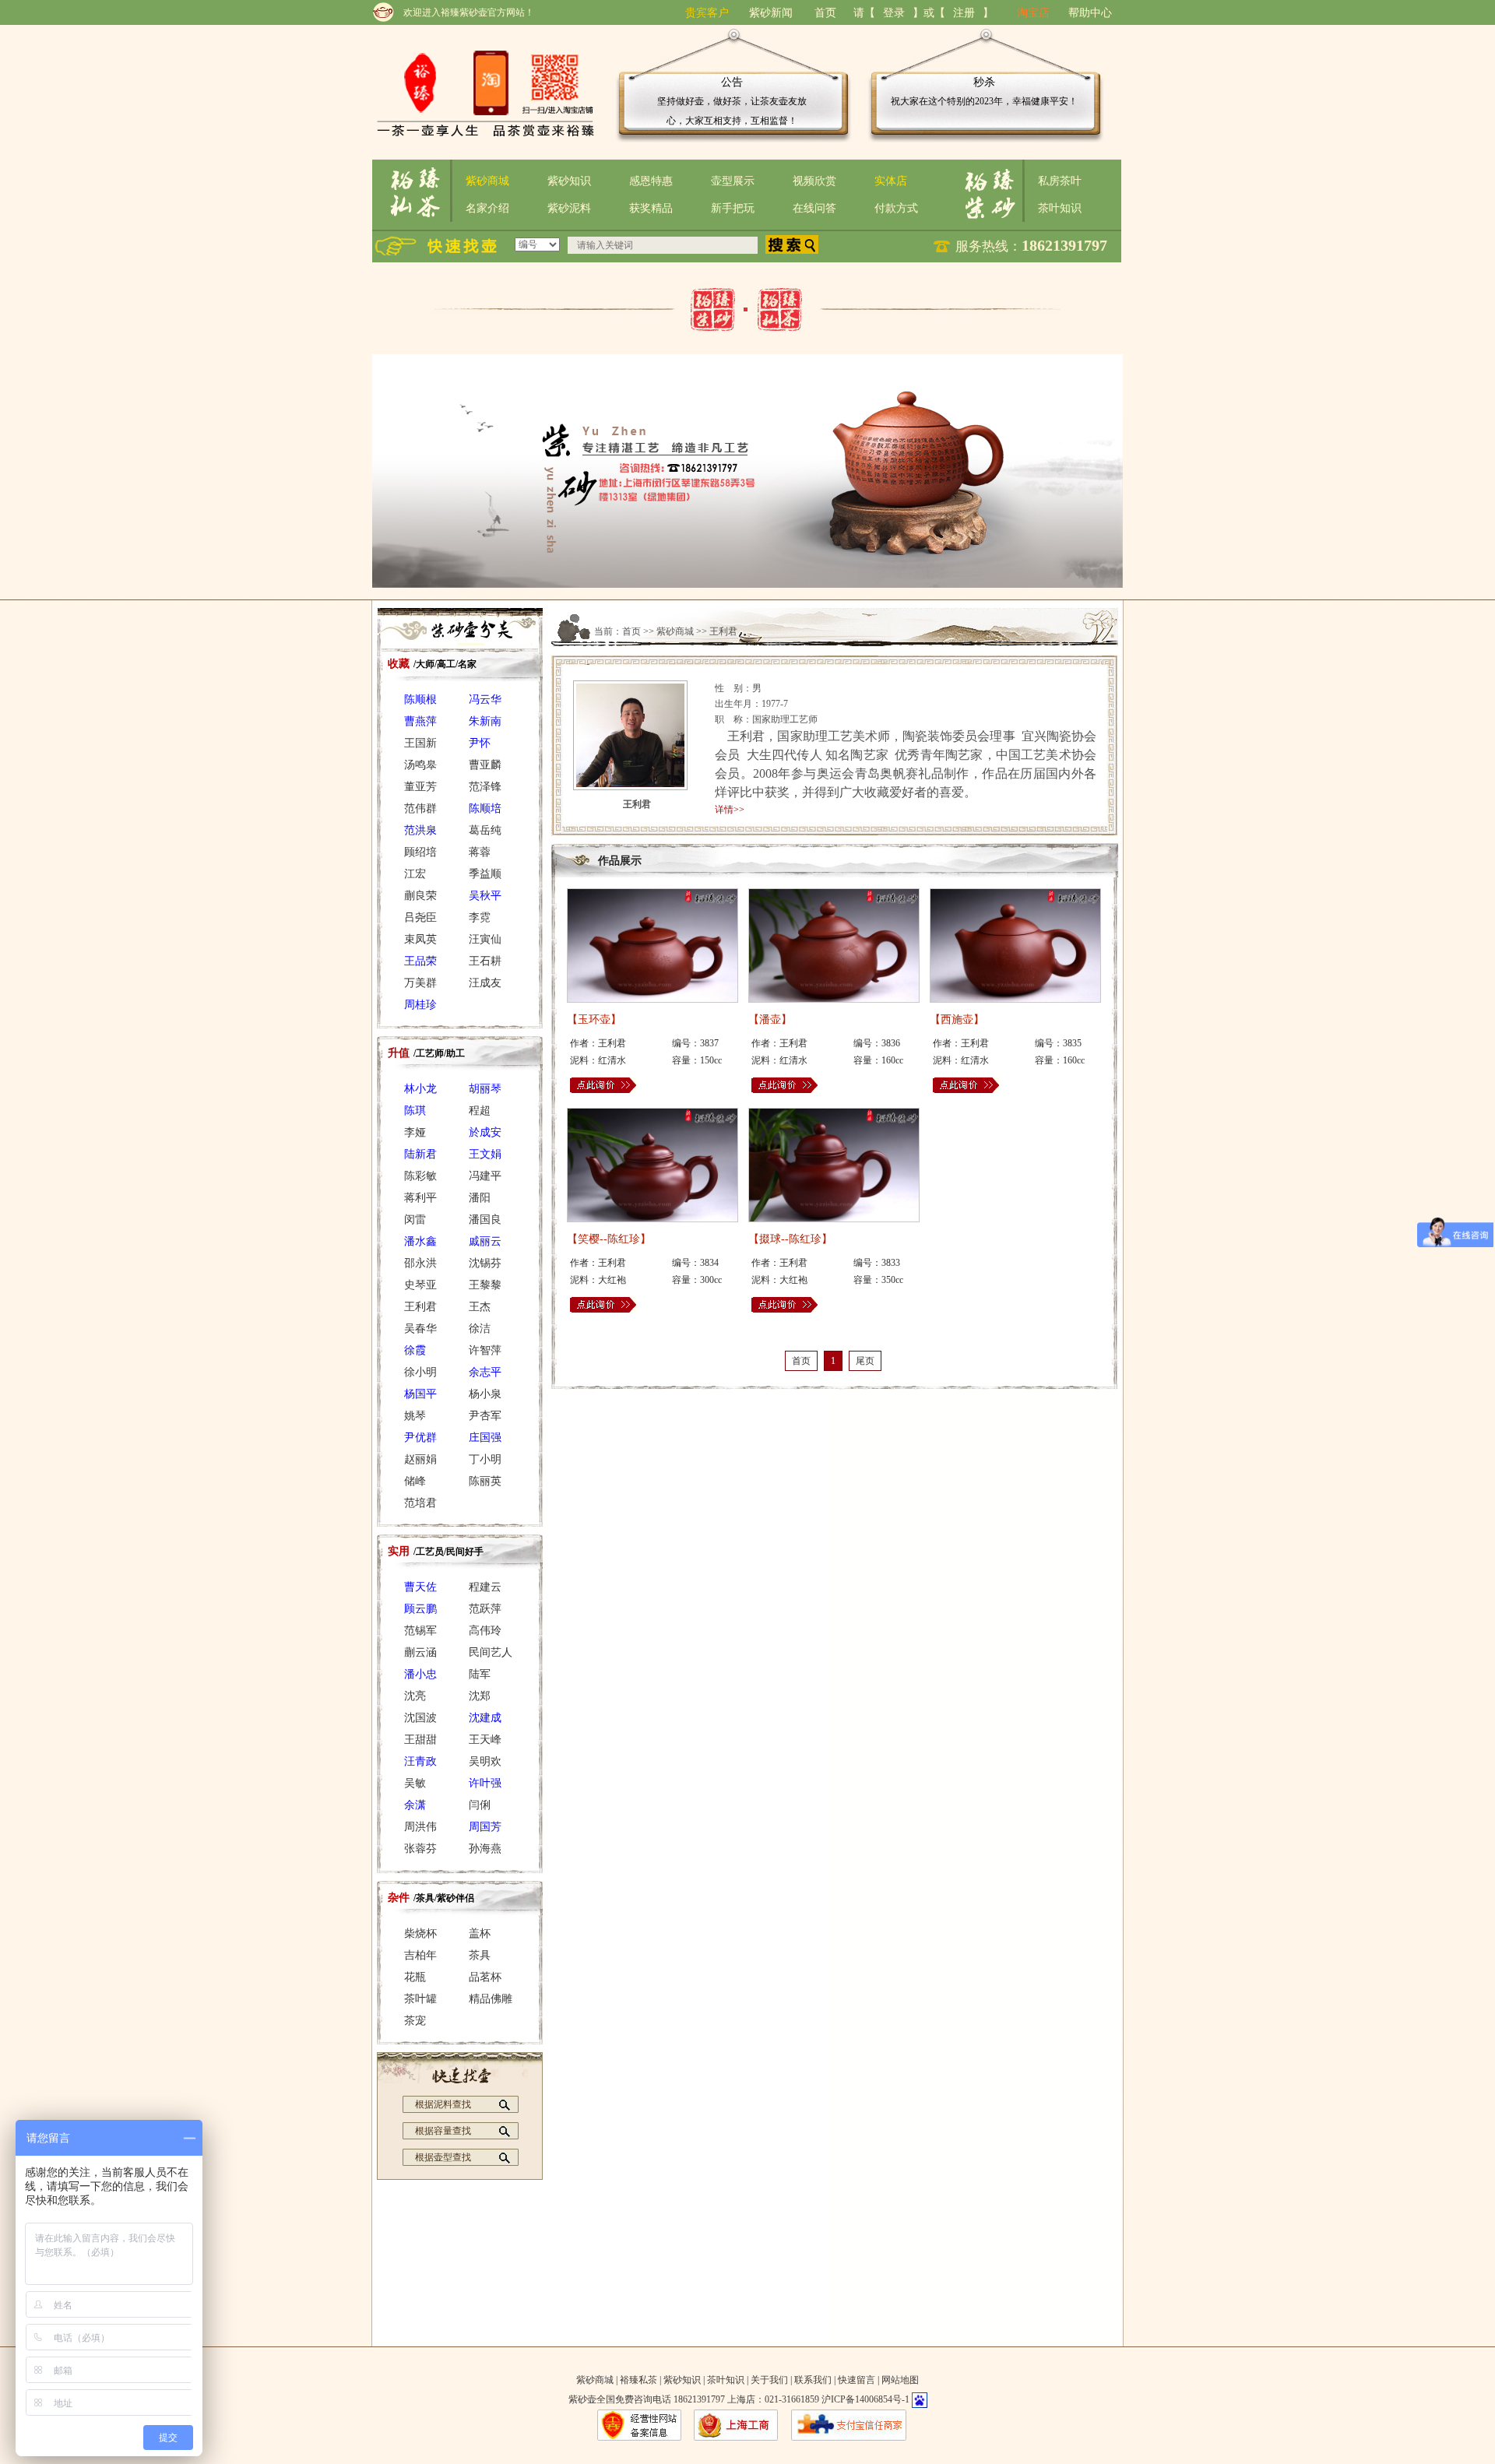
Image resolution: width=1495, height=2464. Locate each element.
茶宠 (415, 2021)
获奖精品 (651, 208)
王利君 (420, 1307)
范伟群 (420, 808)
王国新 (420, 743)
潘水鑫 (420, 1241)
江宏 (415, 874)
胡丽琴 (485, 1089)
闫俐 (480, 1805)
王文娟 (485, 1154)
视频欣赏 (814, 181)
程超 (480, 1111)
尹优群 (420, 1438)
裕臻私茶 (638, 2380)
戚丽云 (485, 1241)
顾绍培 (420, 852)
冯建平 (485, 1176)
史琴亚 (420, 1285)
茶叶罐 (420, 1999)
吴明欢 (485, 1761)
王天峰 (485, 1740)
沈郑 (480, 1696)
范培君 (420, 1503)
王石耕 (485, 961)
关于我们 (769, 2380)
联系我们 (813, 2380)
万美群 (420, 983)
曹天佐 (420, 1587)
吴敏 (415, 1783)
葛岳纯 (485, 830)
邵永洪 (420, 1263)
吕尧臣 (420, 917)
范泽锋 (485, 787)
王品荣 (420, 961)
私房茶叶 (1060, 181)
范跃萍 (485, 1609)
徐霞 (415, 1350)
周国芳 (485, 1827)
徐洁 (480, 1329)
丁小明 (485, 1459)
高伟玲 (485, 1631)
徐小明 (420, 1372)
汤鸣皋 (420, 765)
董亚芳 (420, 787)
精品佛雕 (491, 1999)
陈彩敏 (420, 1176)
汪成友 (485, 983)
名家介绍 (487, 208)
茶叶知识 (1060, 208)
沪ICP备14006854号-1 (865, 2399)
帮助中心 (1090, 13)
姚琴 (415, 1416)
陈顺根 (420, 699)
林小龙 (420, 1089)
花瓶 (415, 1977)
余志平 (485, 1372)
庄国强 (485, 1438)
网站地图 (900, 2380)
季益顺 (485, 874)
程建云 (485, 1587)
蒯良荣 (420, 896)
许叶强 (485, 1783)
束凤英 (420, 939)
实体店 (891, 181)
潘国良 (485, 1220)
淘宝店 (1033, 13)
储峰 (415, 1481)
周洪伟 (420, 1827)
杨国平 (420, 1394)
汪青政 (420, 1761)
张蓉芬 (420, 1849)
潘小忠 (420, 1674)
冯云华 (485, 699)
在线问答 (814, 208)
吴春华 (420, 1329)
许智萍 (485, 1350)
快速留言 (857, 2380)
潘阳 (480, 1198)
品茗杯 (485, 1977)
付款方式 (896, 208)
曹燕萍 (420, 721)
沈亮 (415, 1696)
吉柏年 (420, 1955)
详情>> (730, 810)
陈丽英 (485, 1481)
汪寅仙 (485, 939)
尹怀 (480, 743)
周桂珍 (420, 1005)
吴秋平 (485, 896)
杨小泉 (485, 1394)
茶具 (480, 1955)
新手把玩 (733, 208)
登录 (894, 13)
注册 (964, 13)
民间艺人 (491, 1652)
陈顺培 (485, 808)
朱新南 (485, 721)
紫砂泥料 (569, 208)
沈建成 (485, 1718)
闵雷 (415, 1220)
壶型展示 (733, 181)
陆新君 (420, 1154)
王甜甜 (420, 1740)
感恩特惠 (651, 181)
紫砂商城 (487, 181)
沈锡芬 (485, 1263)
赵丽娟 (420, 1459)
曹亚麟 (485, 765)
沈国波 (420, 1718)
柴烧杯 (420, 1933)
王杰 (480, 1307)
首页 (825, 13)
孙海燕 (485, 1849)
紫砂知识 (569, 181)
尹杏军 (485, 1416)
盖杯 (480, 1933)
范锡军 (420, 1631)
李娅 (415, 1132)
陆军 (480, 1674)
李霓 (480, 917)
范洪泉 (420, 830)
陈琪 (415, 1111)
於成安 (485, 1132)
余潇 (415, 1805)
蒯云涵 (420, 1652)
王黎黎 (485, 1285)
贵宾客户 (707, 13)
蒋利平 (420, 1198)
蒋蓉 (480, 852)
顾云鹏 (420, 1609)
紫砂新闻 (771, 13)
